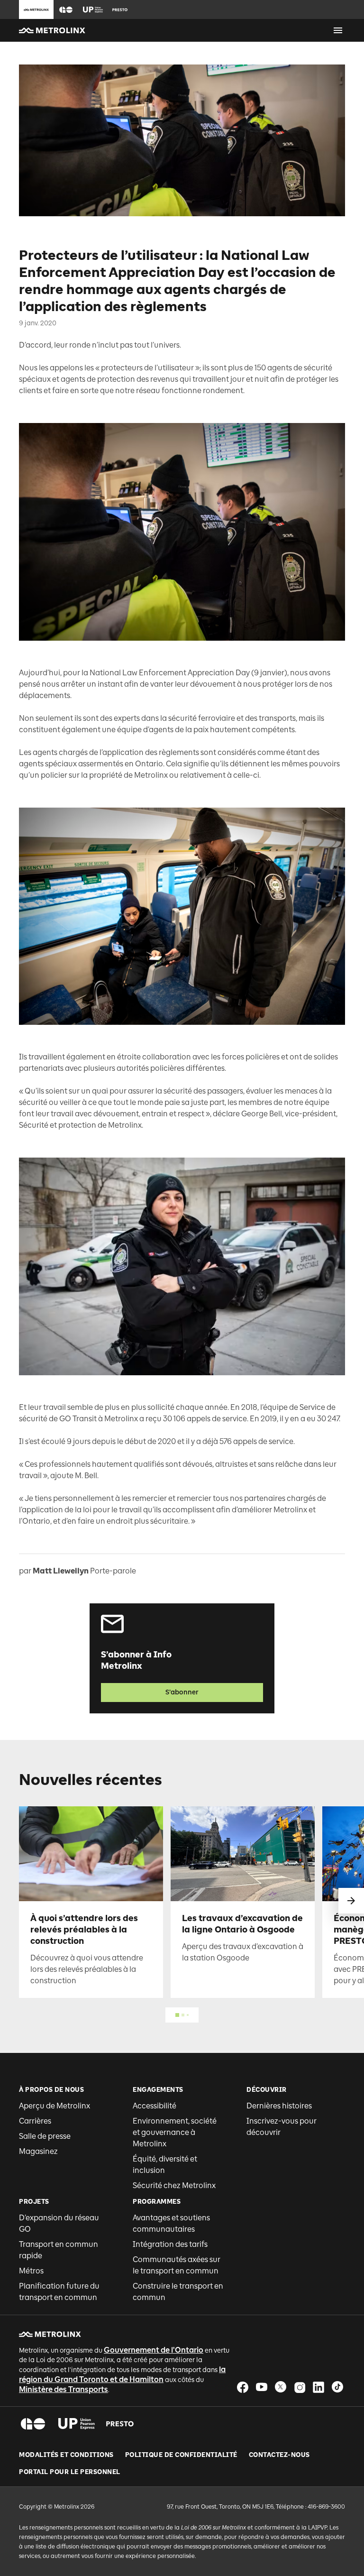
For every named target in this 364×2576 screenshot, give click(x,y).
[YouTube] (262, 2387)
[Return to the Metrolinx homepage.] (52, 30)
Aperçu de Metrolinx (55, 2106)
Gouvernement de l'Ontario (154, 2350)
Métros (31, 2271)
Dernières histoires (279, 2106)
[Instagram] (300, 2387)
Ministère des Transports (64, 2389)
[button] (66, 10)
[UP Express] (77, 2424)
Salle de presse (45, 2136)
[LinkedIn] (318, 2387)
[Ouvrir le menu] (338, 30)
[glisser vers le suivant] (351, 1901)
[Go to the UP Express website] (93, 9)
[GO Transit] (33, 2424)
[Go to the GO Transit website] (66, 9)
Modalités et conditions (66, 2455)
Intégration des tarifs (170, 2244)
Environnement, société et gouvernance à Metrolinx (175, 2132)
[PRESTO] (120, 2424)
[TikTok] (337, 2387)
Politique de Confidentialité (181, 2455)
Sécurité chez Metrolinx (174, 2185)
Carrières (35, 2121)
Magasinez (38, 2151)
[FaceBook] (243, 2387)
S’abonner (182, 1692)
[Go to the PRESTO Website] (120, 9)
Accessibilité (155, 2106)
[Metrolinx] (50, 2334)
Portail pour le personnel (70, 2472)
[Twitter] (281, 2387)
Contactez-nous (279, 2455)
